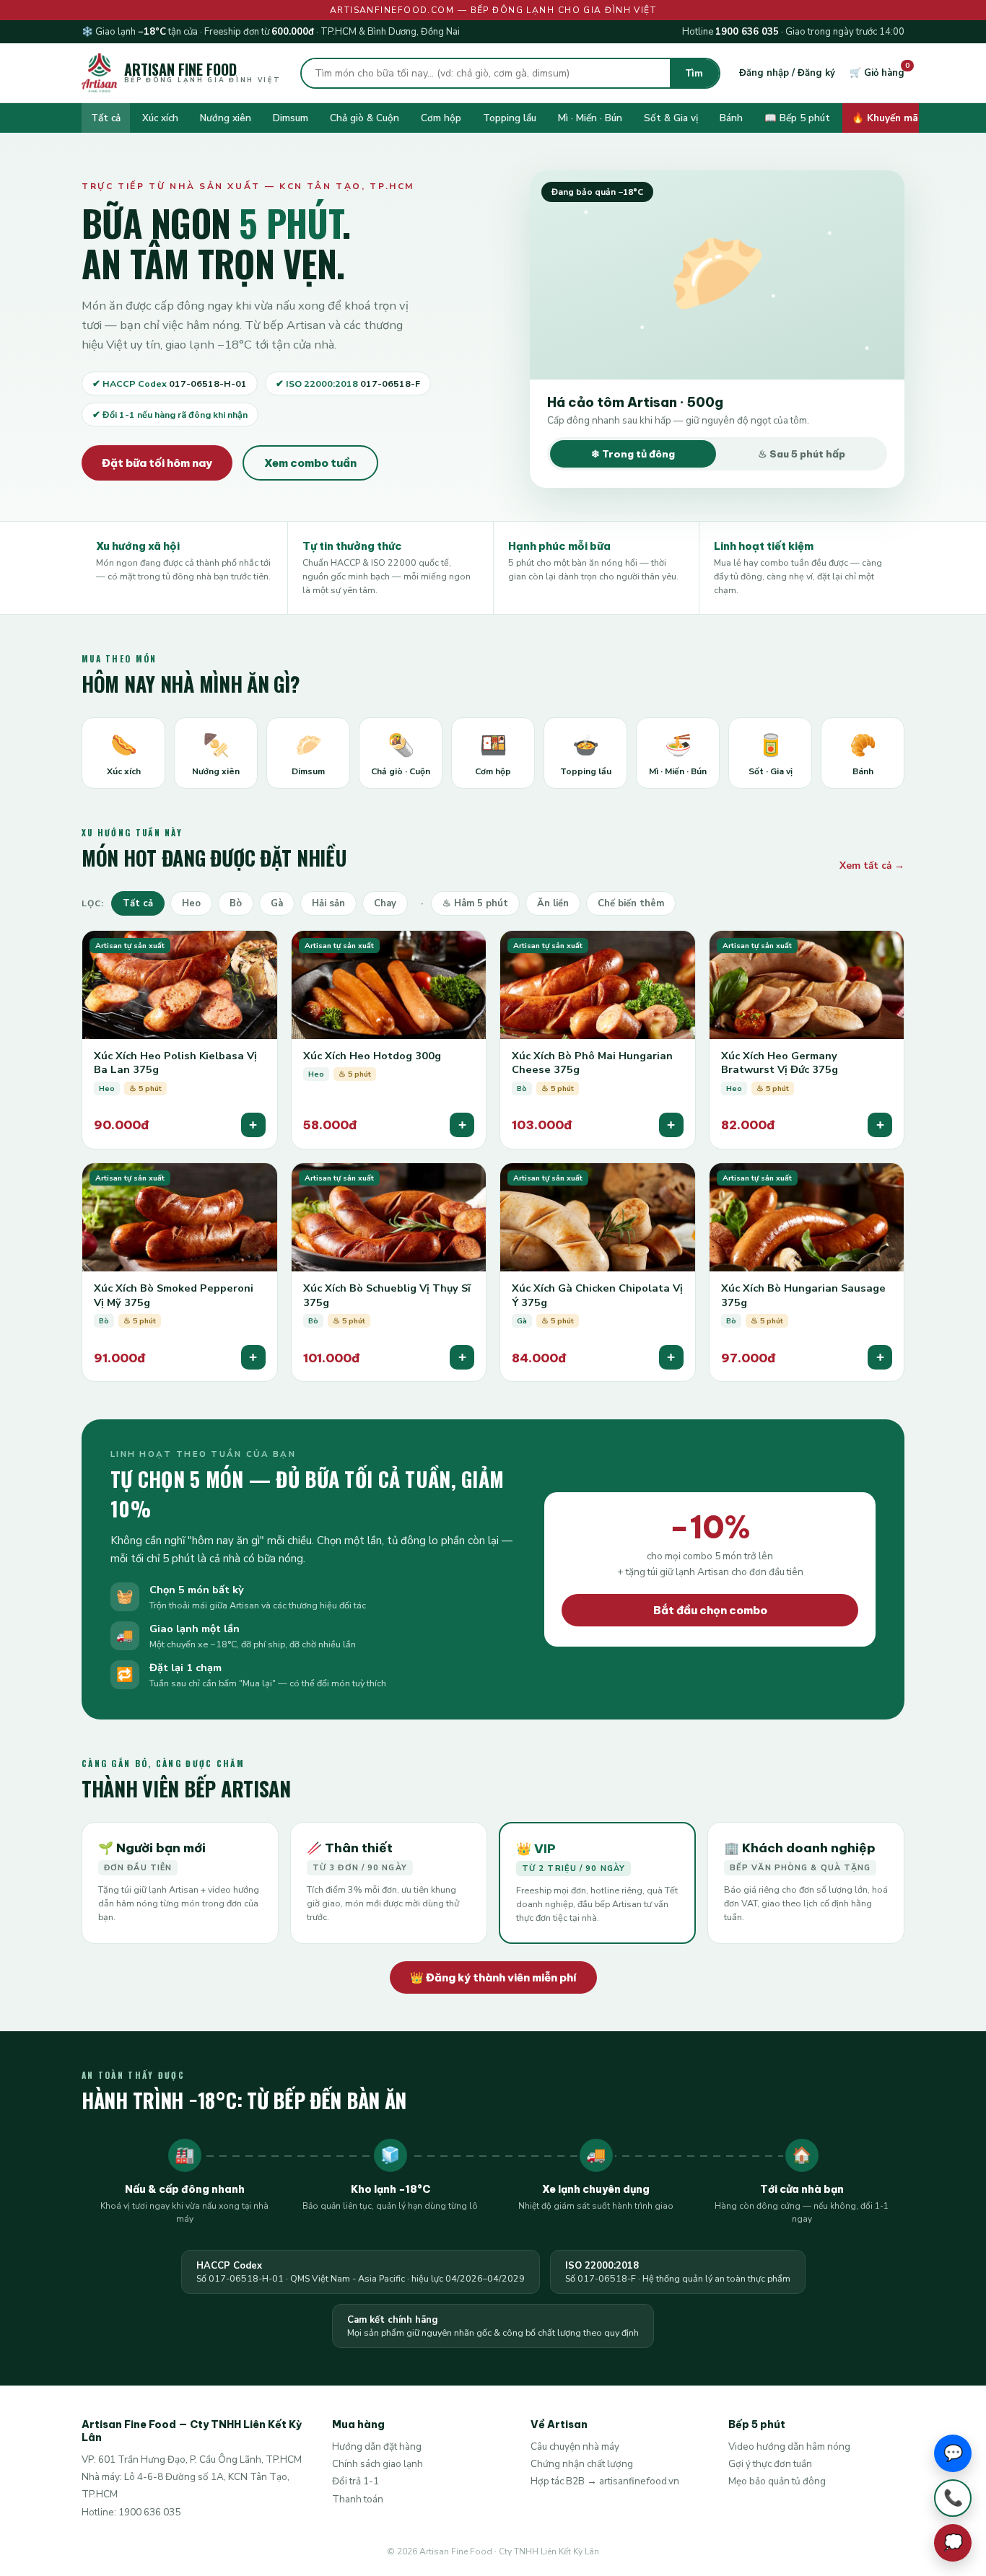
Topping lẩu (510, 118)
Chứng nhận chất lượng (582, 2464)
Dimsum (291, 118)
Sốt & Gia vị (671, 118)
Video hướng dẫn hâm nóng (789, 2446)
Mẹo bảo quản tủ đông (777, 2481)
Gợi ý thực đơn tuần (770, 2464)
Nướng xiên (226, 118)
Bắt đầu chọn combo (710, 1610)
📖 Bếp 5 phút (797, 118)
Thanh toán (358, 2499)
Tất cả (106, 118)
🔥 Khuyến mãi (886, 118)
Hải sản (328, 903)
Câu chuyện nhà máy (575, 2446)
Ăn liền (553, 903)
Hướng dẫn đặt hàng (377, 2446)
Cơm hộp (441, 118)
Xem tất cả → (872, 866)
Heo (191, 903)
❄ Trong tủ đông (633, 454)
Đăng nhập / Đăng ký (787, 73)
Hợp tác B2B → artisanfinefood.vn (605, 2481)
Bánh (731, 118)
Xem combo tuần (310, 463)
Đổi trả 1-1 (355, 2481)
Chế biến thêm (631, 903)
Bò (236, 903)
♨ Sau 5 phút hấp (802, 454)
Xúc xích (160, 118)
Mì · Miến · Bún (590, 118)
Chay (385, 903)
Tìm (694, 73)
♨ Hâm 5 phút (475, 903)
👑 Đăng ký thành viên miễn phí (493, 1977)
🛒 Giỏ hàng (877, 73)
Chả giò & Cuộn (365, 118)
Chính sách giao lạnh (378, 2464)
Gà (277, 903)
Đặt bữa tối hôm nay (157, 463)
